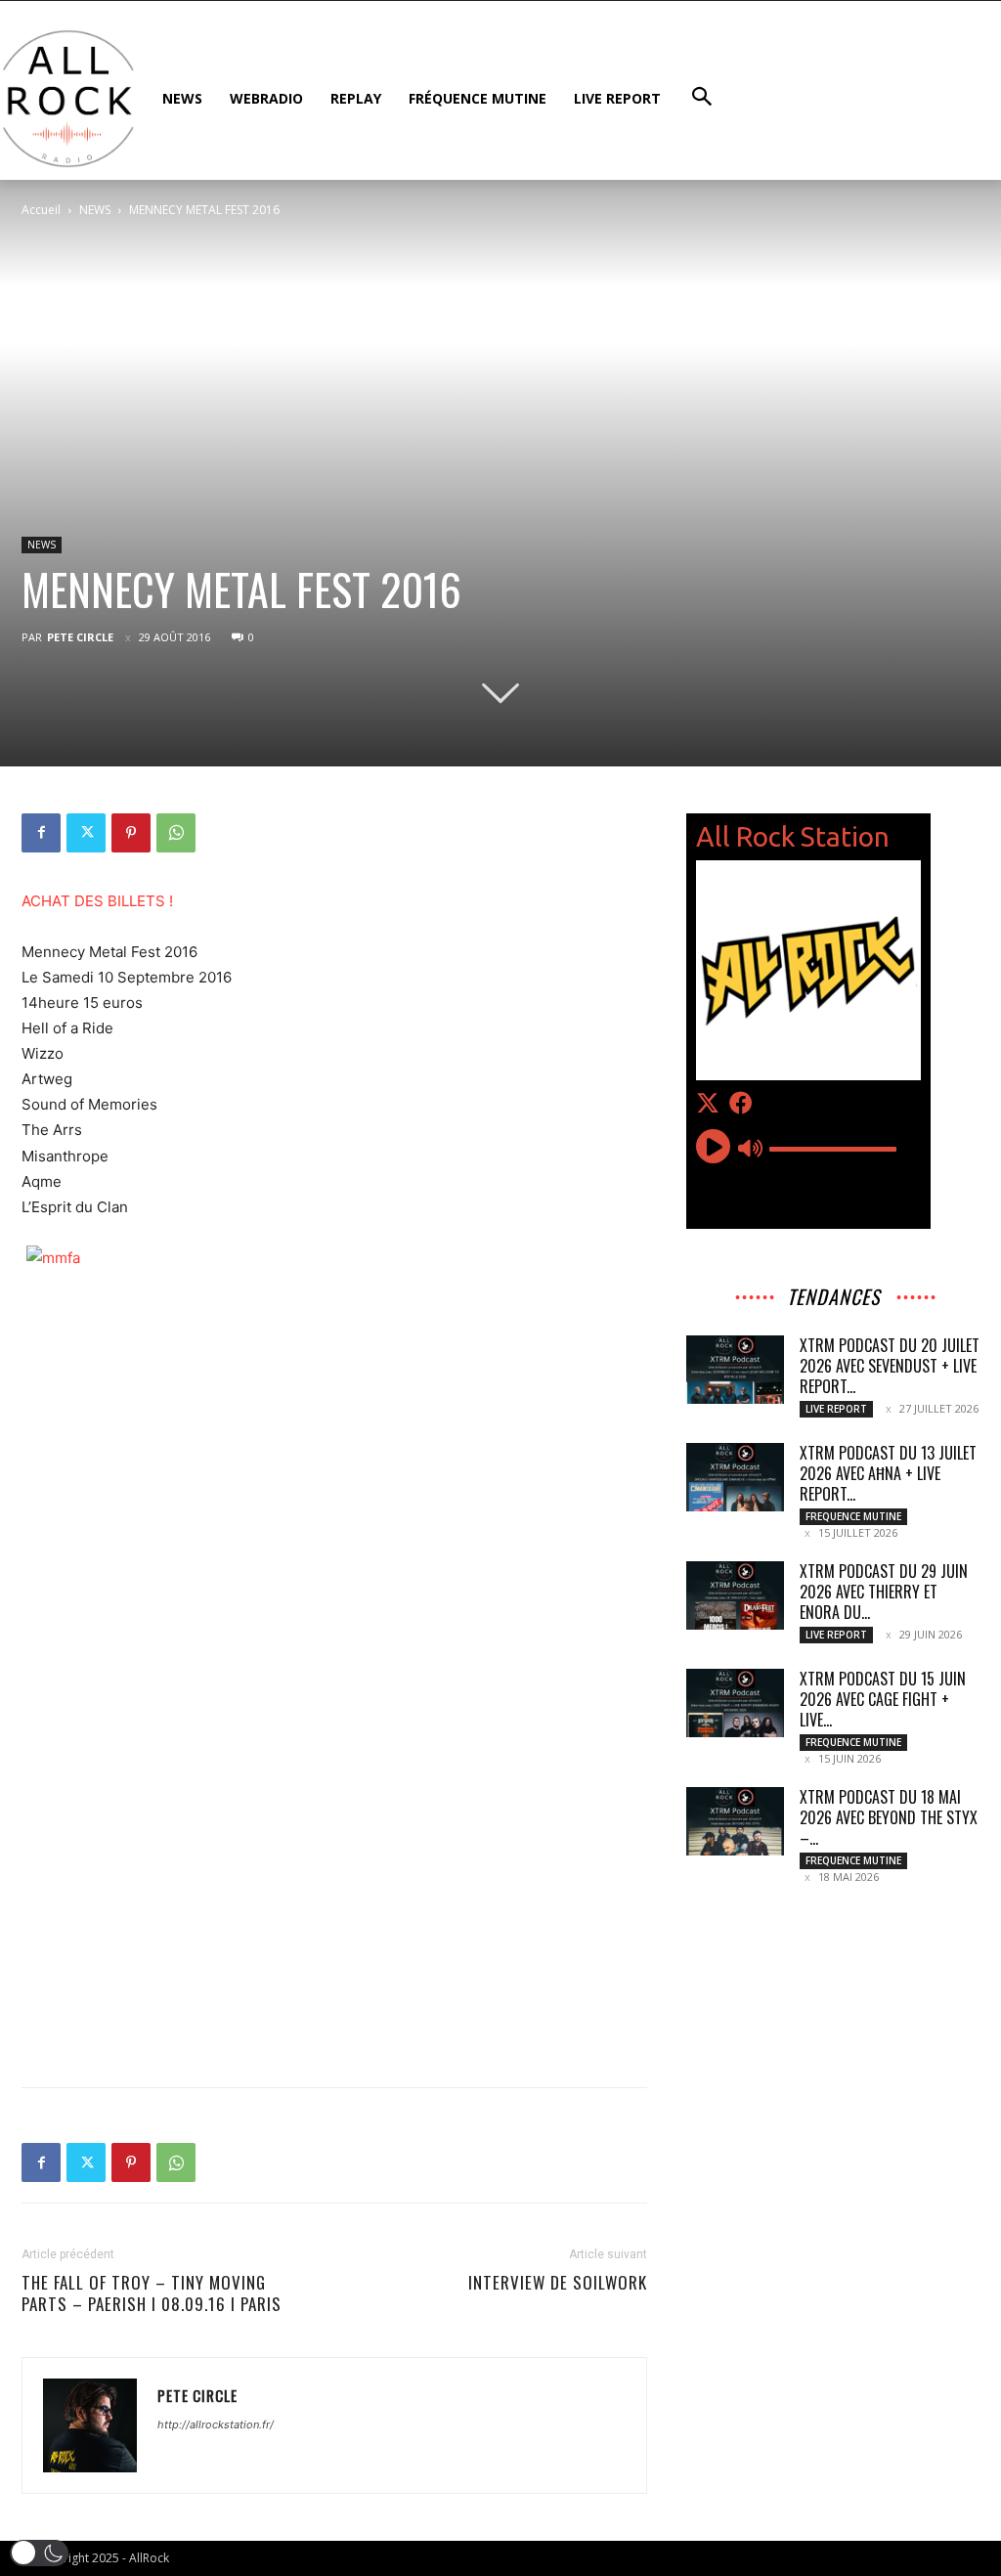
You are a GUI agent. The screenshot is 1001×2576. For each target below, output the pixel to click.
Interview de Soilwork (558, 2283)
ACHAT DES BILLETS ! (97, 901)
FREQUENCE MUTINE (853, 1516)
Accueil (41, 210)
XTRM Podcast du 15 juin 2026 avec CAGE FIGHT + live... (883, 1699)
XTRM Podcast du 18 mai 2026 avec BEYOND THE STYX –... (889, 1817)
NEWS (95, 210)
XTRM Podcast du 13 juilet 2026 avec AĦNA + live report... (888, 1473)
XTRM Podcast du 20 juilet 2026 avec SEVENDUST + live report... (890, 1366)
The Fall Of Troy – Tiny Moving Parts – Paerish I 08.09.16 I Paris (152, 2293)
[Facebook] (41, 833)
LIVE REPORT (836, 1409)
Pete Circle (80, 637)
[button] (39, 2553)
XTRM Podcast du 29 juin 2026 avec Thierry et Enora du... (884, 1592)
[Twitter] (86, 833)
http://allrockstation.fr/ (216, 2424)
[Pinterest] (131, 833)
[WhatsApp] (176, 833)
